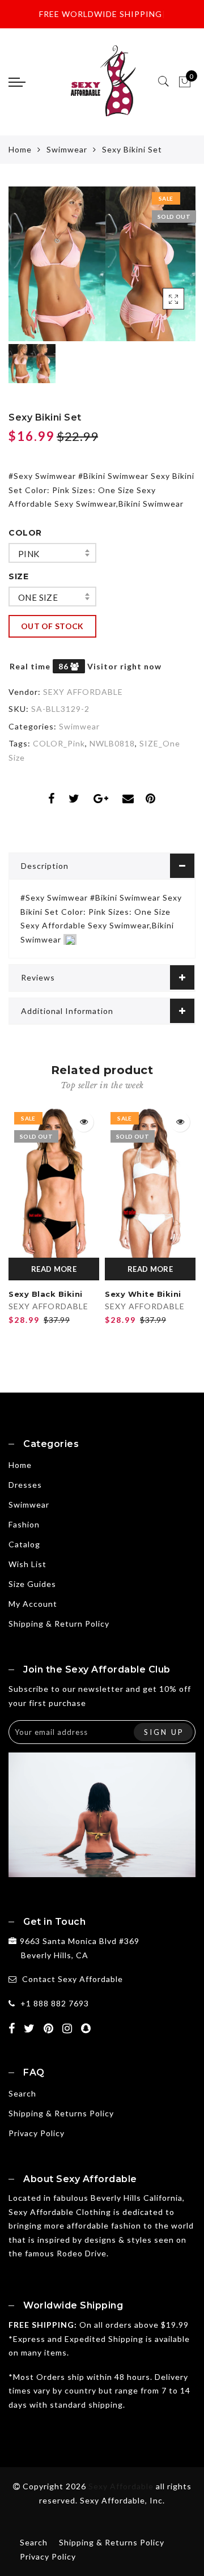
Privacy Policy (37, 2133)
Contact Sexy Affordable (73, 1979)
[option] (102, 264)
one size (38, 597)
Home (20, 149)
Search (22, 2093)
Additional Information (67, 1011)
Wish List (27, 1564)
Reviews (38, 977)
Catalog (24, 1544)
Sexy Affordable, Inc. (122, 2500)
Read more (54, 1269)
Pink (29, 554)
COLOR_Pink (59, 743)
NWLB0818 (112, 743)
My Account (33, 1604)
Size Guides (32, 1584)
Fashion (24, 1524)
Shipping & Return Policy (59, 1624)
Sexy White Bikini (143, 1294)
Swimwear (67, 149)
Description (45, 866)
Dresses (25, 1485)
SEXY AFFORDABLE (83, 692)
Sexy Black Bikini (46, 1294)
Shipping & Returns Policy (61, 2113)
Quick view (84, 1122)
